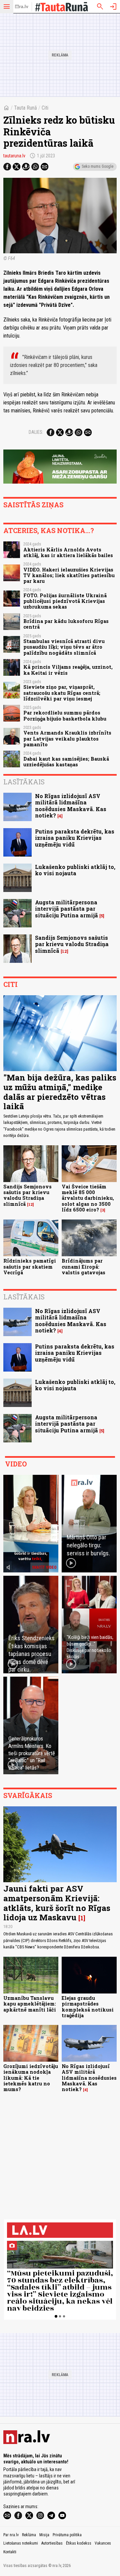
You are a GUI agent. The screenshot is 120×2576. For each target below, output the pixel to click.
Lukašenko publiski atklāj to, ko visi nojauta (75, 870)
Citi (45, 108)
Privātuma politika (67, 2535)
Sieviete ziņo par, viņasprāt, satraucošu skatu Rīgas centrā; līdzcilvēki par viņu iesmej (62, 693)
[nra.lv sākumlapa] (22, 7)
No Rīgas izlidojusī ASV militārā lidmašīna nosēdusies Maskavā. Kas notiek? (71, 806)
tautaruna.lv (14, 156)
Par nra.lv (11, 2535)
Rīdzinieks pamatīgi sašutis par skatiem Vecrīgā (30, 1267)
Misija (44, 2535)
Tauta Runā (25, 108)
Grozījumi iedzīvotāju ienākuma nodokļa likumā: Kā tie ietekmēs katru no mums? (31, 2078)
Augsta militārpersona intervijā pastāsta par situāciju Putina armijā (66, 909)
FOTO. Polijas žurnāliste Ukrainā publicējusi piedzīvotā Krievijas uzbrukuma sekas (65, 601)
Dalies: (36, 432)
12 (64, 951)
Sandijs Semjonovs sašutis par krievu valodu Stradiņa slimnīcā (72, 944)
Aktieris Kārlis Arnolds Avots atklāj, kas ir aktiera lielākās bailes (68, 552)
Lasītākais (24, 782)
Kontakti (10, 2552)
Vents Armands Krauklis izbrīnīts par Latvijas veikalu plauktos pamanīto (67, 739)
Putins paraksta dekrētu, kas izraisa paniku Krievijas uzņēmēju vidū (75, 838)
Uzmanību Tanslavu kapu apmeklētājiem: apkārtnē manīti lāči (30, 2004)
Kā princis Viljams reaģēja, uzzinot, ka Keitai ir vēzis (68, 670)
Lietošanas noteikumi (21, 2543)
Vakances (103, 2543)
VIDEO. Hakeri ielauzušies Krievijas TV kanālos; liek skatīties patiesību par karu (69, 575)
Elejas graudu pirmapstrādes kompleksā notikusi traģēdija (88, 2007)
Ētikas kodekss (79, 2543)
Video (16, 1464)
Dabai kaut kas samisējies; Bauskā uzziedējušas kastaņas (66, 762)
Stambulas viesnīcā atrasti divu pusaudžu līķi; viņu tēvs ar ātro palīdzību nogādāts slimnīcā (64, 647)
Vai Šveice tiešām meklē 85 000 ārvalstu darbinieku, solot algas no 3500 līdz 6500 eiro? (88, 1198)
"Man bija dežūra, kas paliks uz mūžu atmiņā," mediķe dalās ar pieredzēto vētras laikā (60, 1092)
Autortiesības (52, 2543)
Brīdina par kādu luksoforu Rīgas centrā (66, 624)
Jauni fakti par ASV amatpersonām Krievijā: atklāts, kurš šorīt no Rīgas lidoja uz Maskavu (57, 1903)
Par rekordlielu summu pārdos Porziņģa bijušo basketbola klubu (65, 716)
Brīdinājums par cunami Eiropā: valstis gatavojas (83, 1267)
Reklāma (29, 2535)
